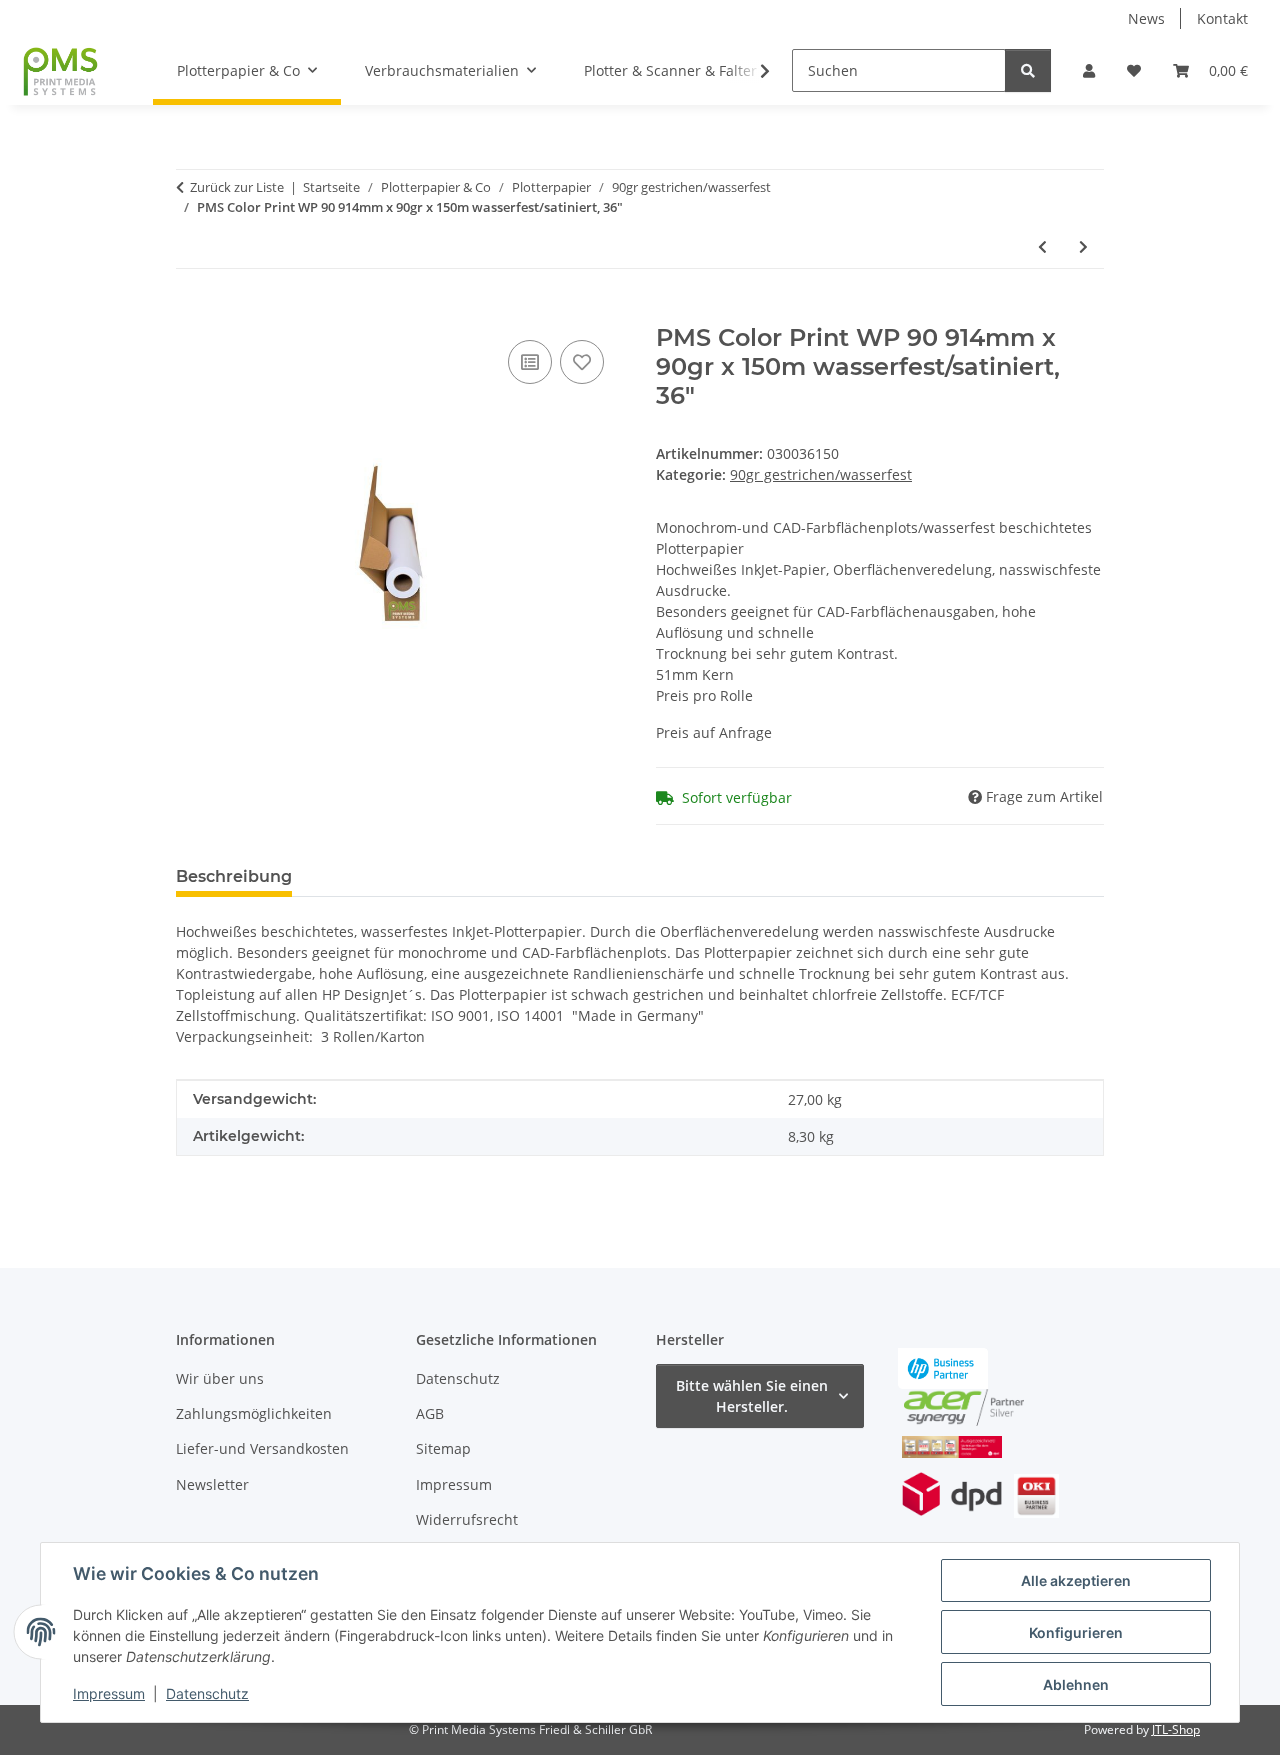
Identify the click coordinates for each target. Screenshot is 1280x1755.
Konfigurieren (1076, 1632)
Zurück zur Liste (237, 187)
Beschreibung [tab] (234, 876)
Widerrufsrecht (467, 1519)
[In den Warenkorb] (192, 313)
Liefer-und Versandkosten (262, 1448)
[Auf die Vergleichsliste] (530, 362)
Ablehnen (1076, 1684)
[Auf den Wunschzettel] (582, 362)
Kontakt (1222, 18)
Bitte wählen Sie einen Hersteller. (752, 1396)
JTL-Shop (1176, 1729)
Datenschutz (207, 1693)
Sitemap (443, 1448)
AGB (430, 1413)
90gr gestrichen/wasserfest (821, 474)
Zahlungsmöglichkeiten (254, 1413)
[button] (1089, 70)
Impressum (109, 1693)
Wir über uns (220, 1378)
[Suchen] (1028, 70)
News (1146, 18)
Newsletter (212, 1484)
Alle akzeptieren (1076, 1580)
